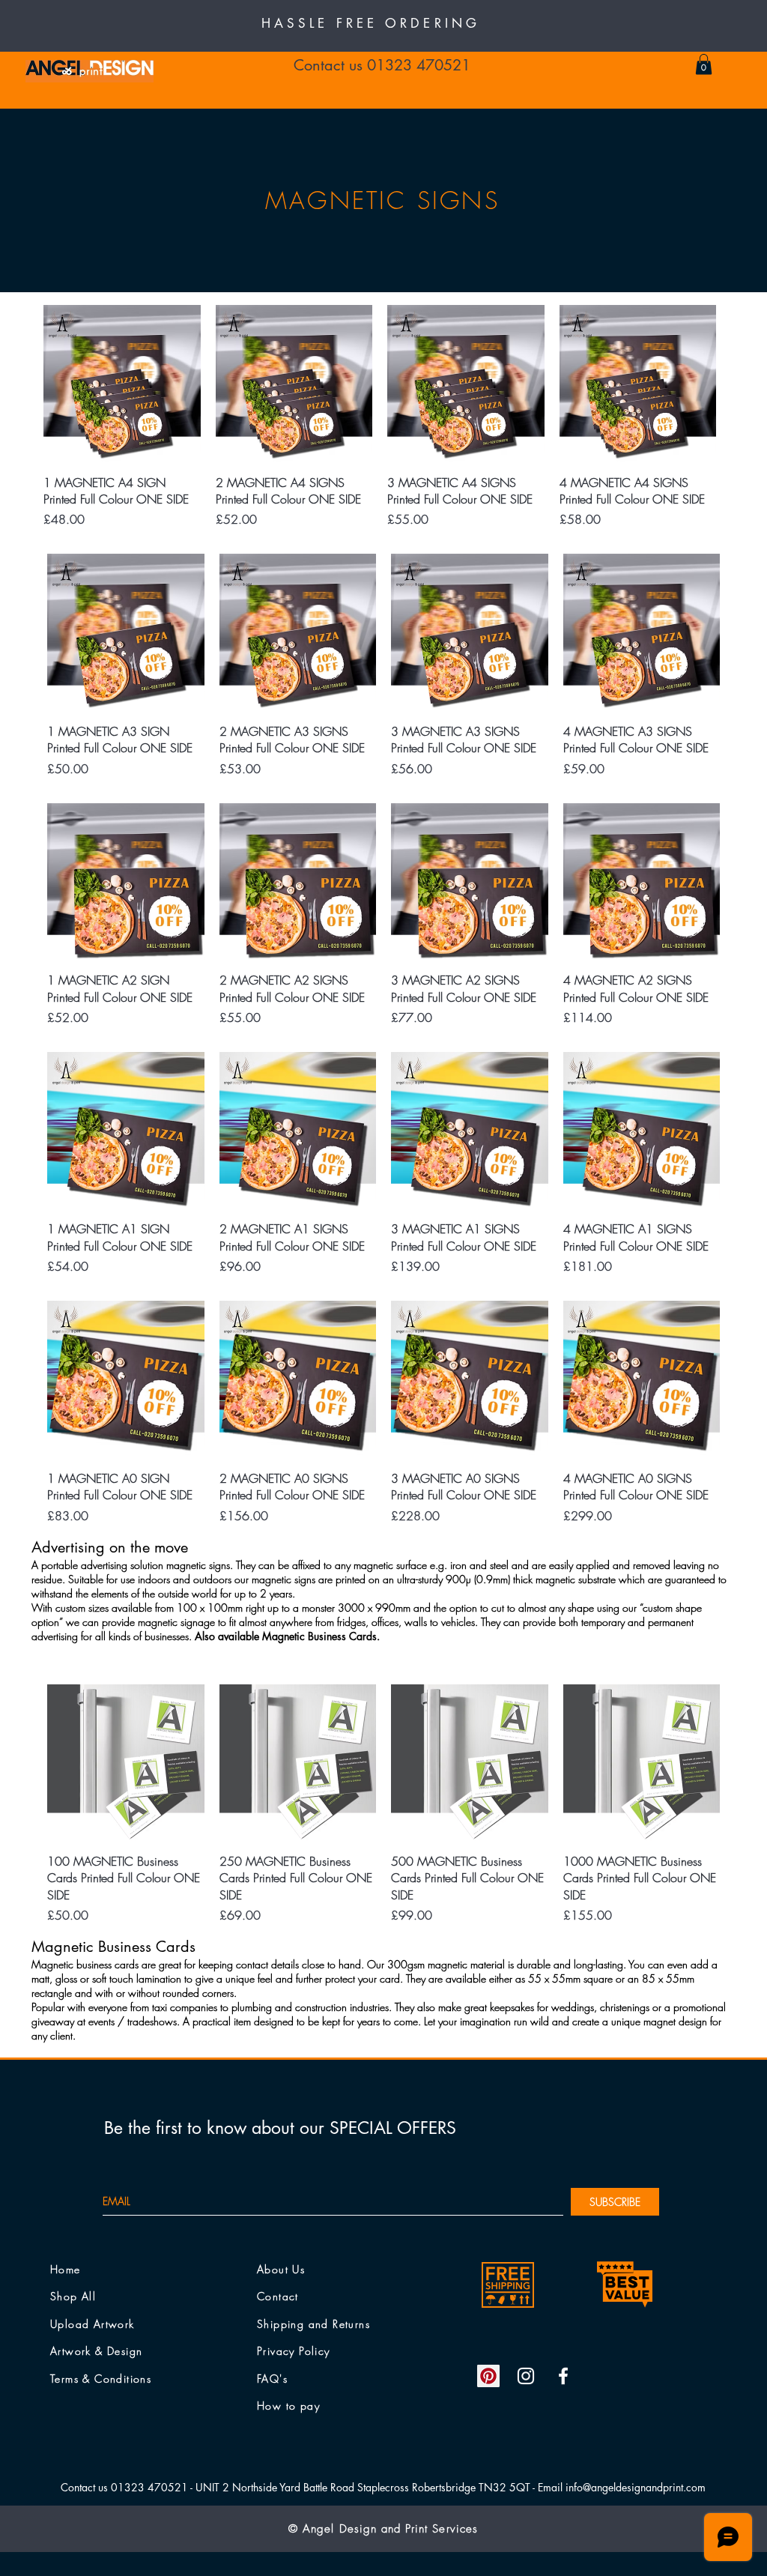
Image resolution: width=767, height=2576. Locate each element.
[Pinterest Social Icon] (488, 2376)
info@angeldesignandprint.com (636, 2487)
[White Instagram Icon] (526, 2376)
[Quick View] (122, 384)
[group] (380, 417)
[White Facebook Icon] (563, 2376)
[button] (704, 64)
